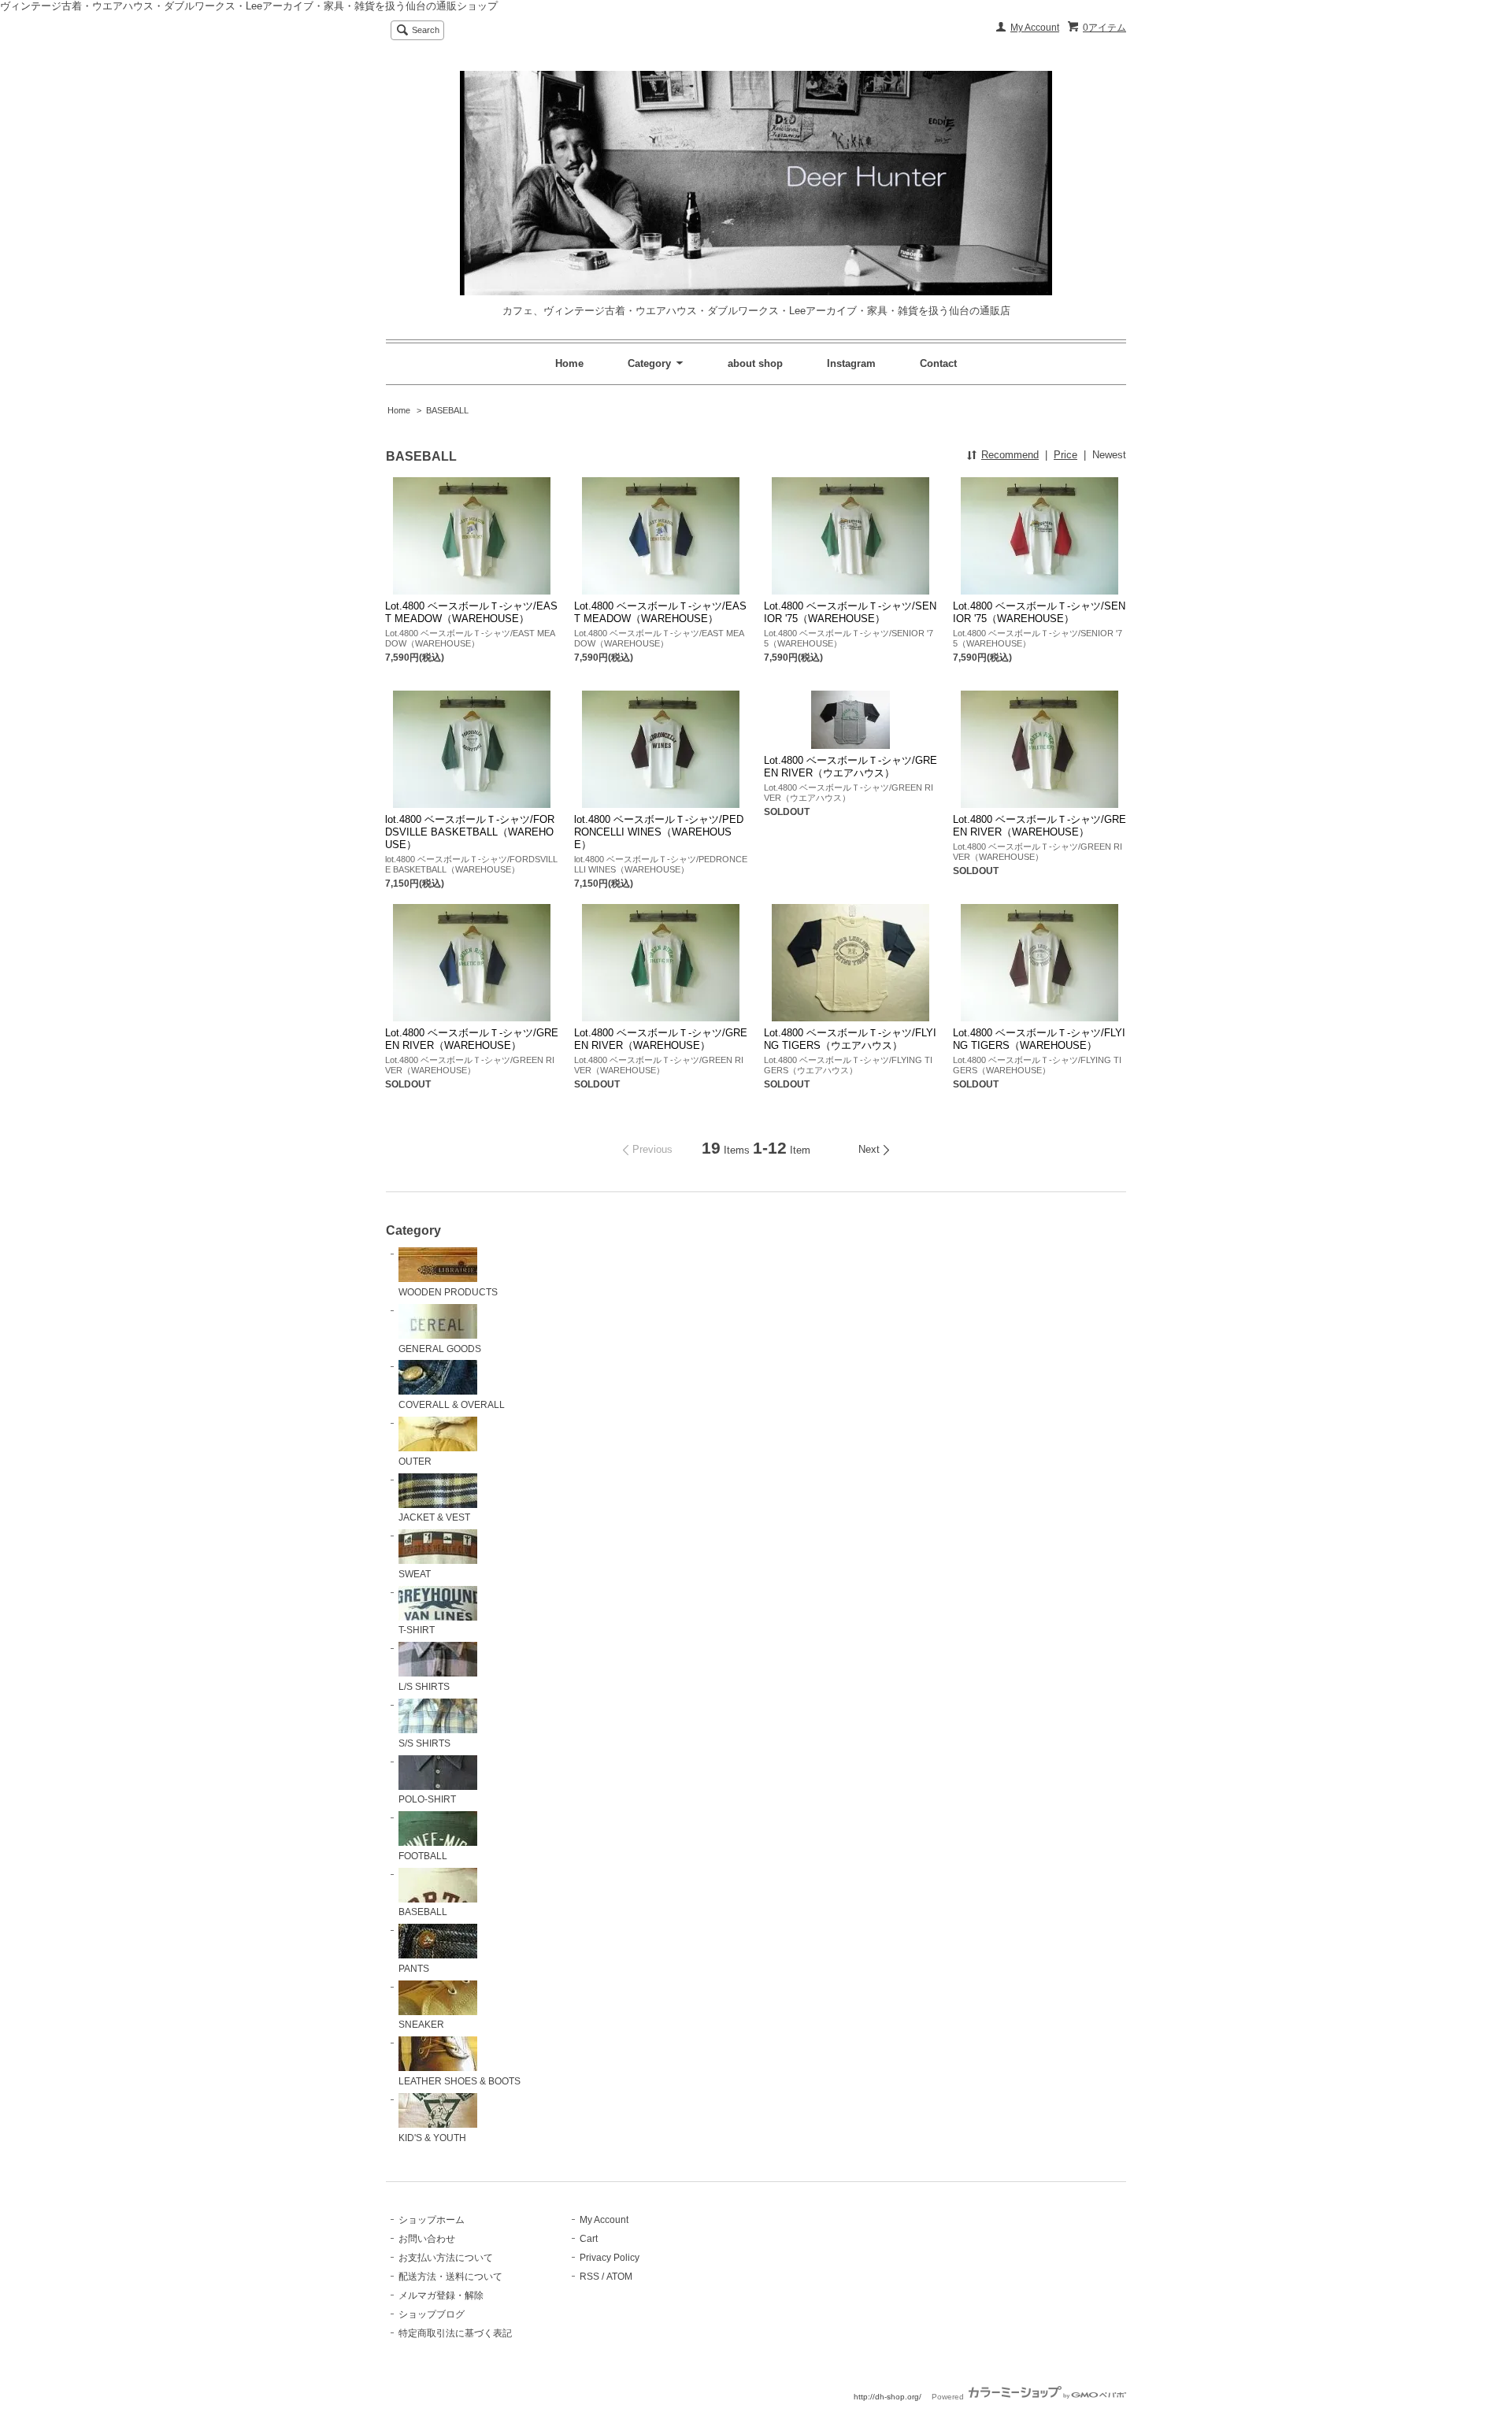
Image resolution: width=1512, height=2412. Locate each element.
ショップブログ (432, 2314)
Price (1065, 455)
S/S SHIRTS (424, 1743)
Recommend (1010, 455)
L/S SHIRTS (424, 1687)
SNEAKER (421, 2025)
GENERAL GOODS (440, 1349)
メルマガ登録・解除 (441, 2295)
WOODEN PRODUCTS (448, 1292)
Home (569, 363)
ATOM (619, 2277)
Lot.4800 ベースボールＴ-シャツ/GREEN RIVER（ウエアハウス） (850, 767)
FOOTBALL (423, 1856)
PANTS (414, 1969)
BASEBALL (447, 410)
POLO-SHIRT (427, 1799)
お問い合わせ (427, 2239)
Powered (949, 2397)
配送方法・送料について (450, 2277)
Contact (938, 363)
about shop (755, 363)
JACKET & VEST (434, 1517)
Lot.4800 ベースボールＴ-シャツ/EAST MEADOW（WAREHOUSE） (471, 612)
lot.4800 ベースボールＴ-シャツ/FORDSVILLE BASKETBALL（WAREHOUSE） (470, 832)
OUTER (415, 1462)
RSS (589, 2277)
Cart (589, 2239)
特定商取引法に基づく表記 (455, 2333)
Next (869, 1149)
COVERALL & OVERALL (452, 1405)
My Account (1035, 28)
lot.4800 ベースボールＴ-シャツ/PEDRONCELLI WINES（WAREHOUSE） (659, 832)
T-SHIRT (417, 1630)
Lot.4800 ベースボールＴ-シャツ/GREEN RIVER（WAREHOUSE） (1039, 826)
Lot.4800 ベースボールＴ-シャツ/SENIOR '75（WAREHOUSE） (850, 612)
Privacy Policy (610, 2258)
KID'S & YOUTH (432, 2138)
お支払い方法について (446, 2258)
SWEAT (415, 1574)
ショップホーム (432, 2220)
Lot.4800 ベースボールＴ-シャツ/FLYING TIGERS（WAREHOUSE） (1039, 1039)
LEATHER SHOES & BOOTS (460, 2081)
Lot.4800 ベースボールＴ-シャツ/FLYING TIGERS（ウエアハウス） (850, 1039)
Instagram (851, 363)
